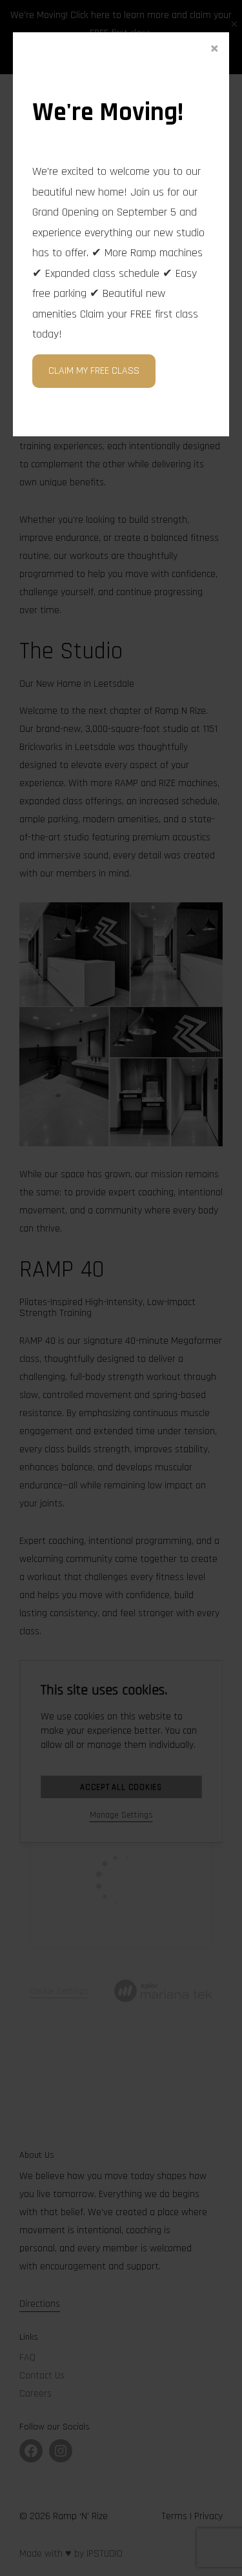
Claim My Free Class (94, 371)
